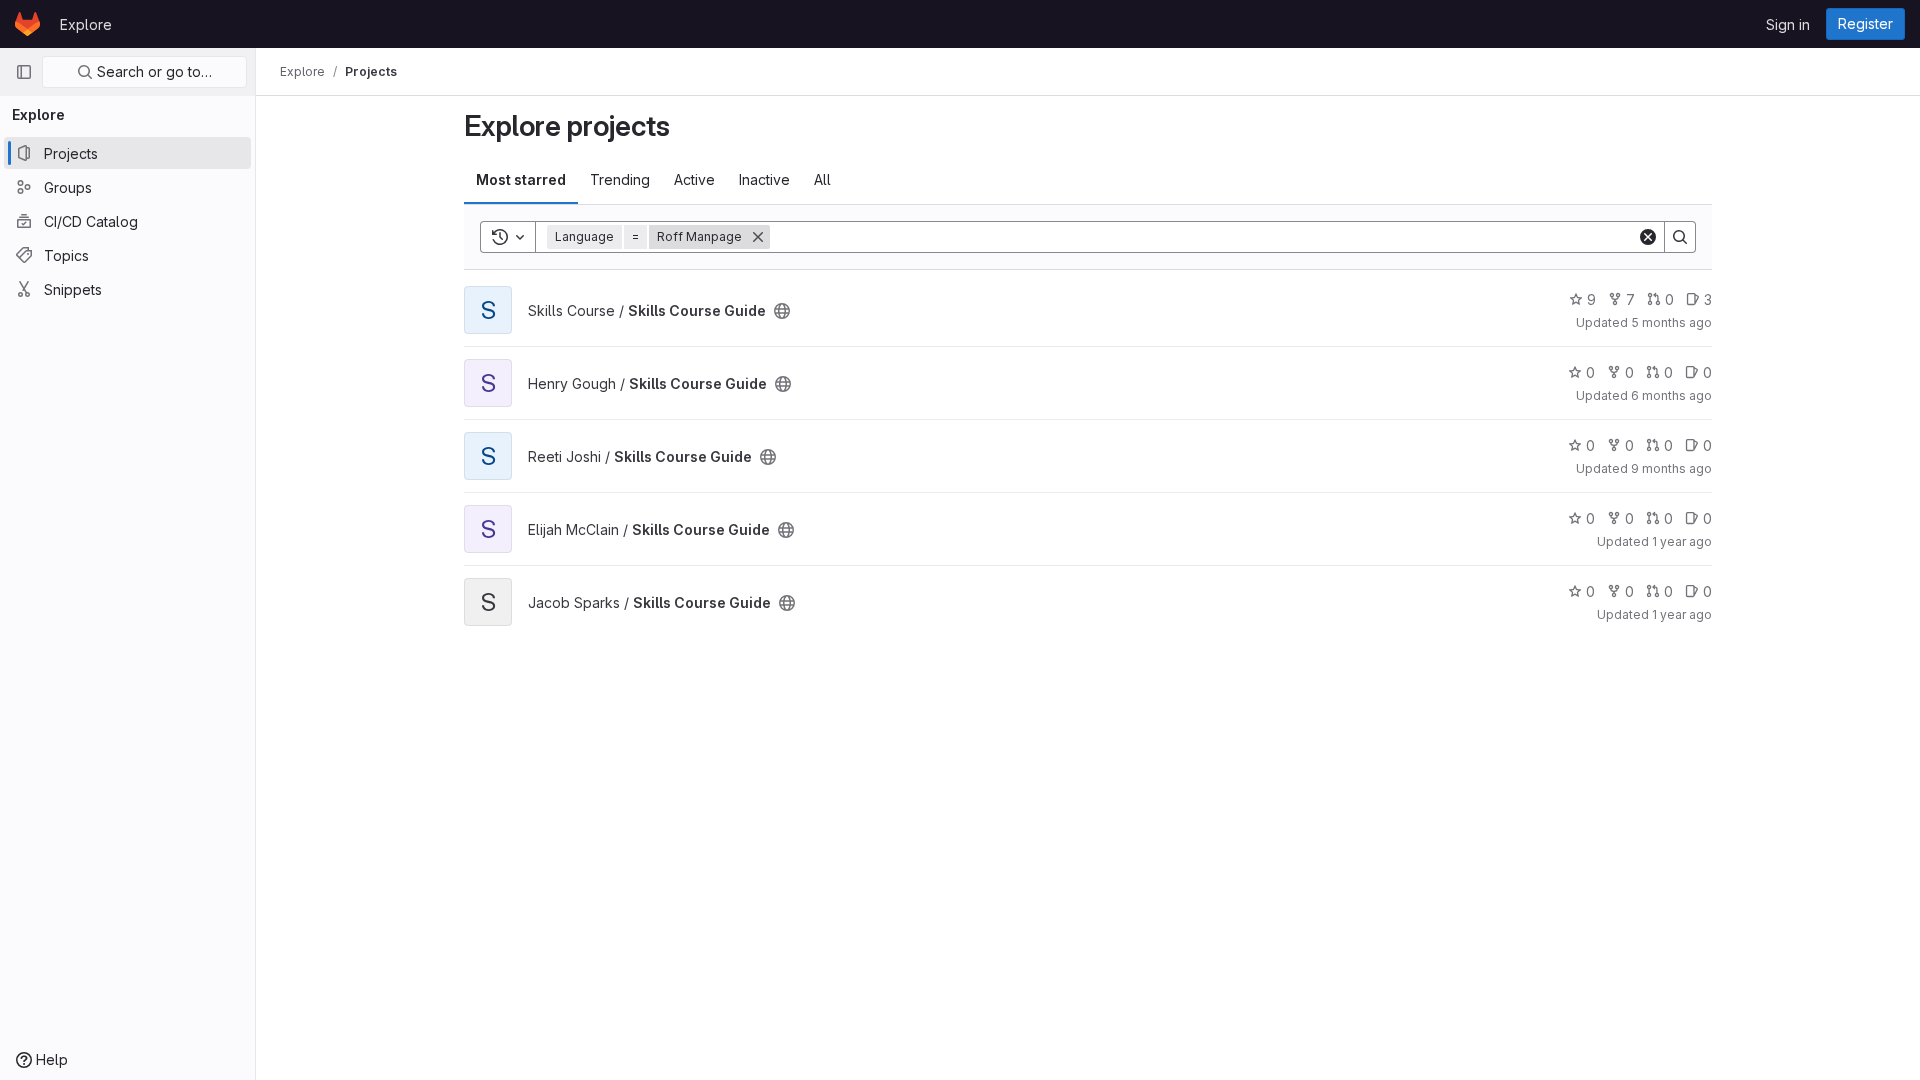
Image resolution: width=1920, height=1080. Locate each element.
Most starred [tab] (521, 179)
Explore (86, 24)
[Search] (1680, 237)
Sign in (1788, 24)
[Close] (758, 237)
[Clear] (1648, 237)
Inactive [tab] (764, 179)
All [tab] (822, 179)
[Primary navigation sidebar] (24, 72)
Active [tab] (694, 179)
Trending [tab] (620, 179)
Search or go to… (152, 71)
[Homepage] (27, 24)
